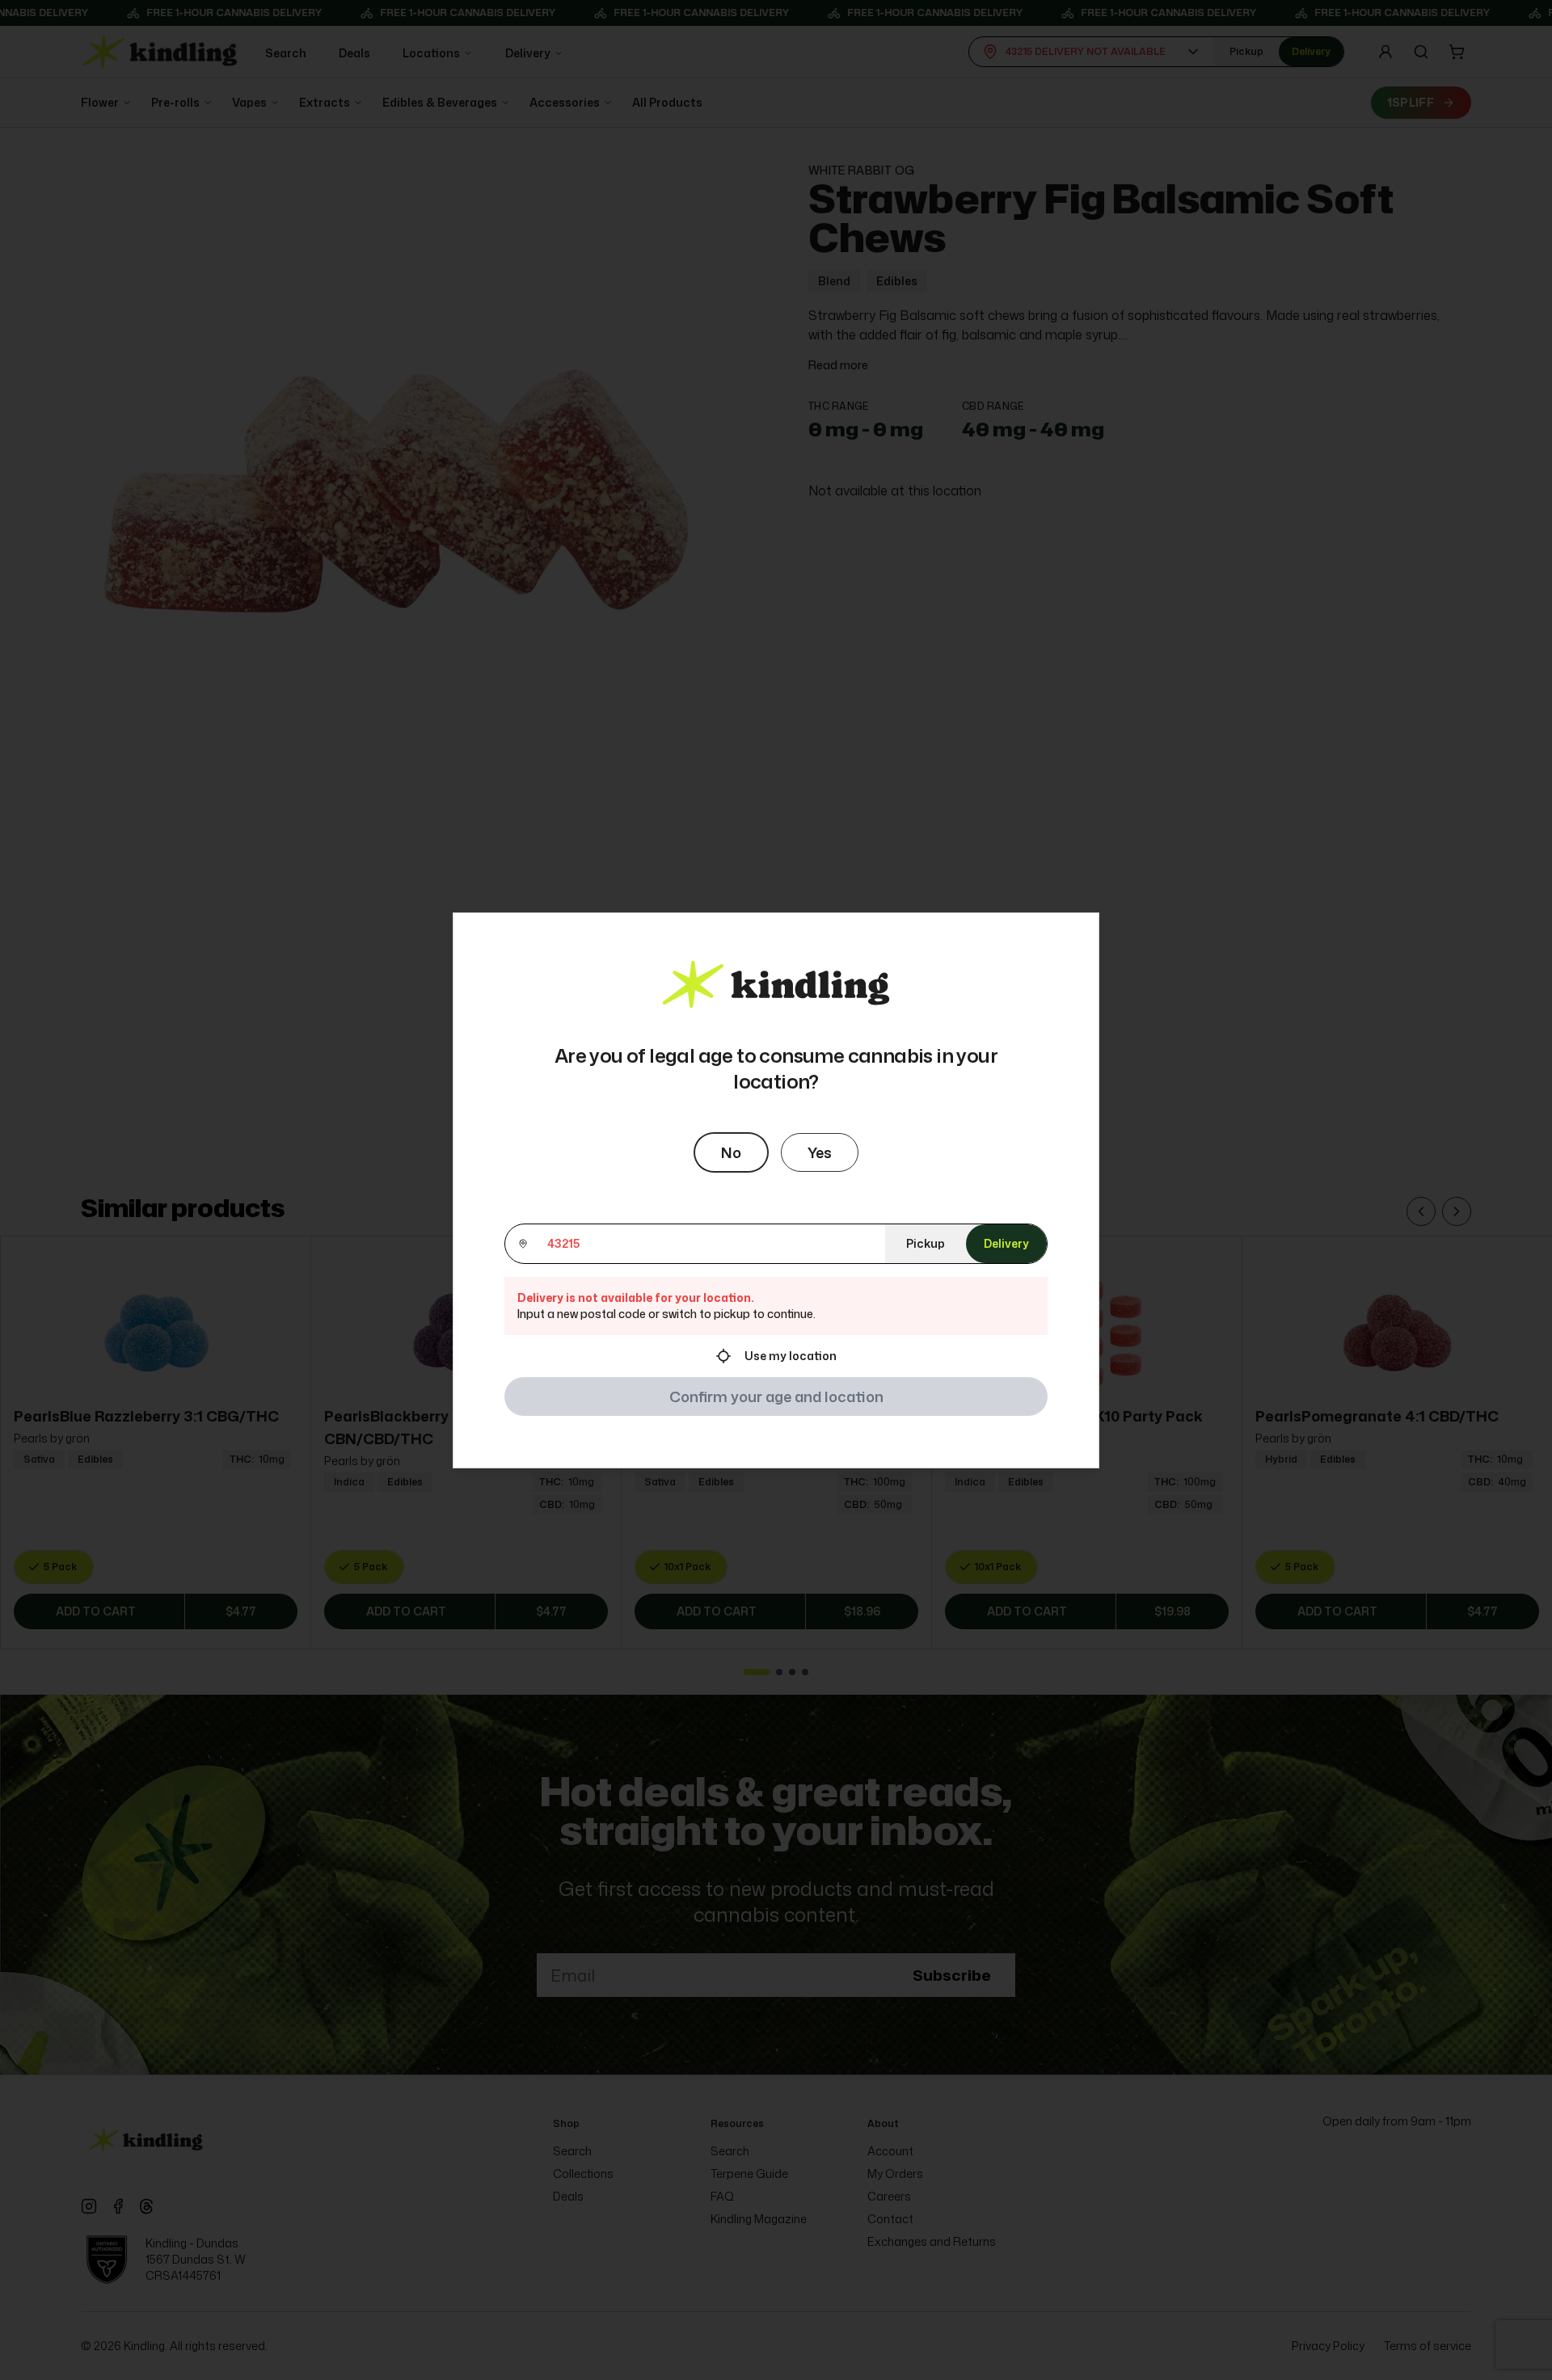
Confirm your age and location (776, 1396)
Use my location (791, 1356)
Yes (820, 1152)
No (731, 1152)
